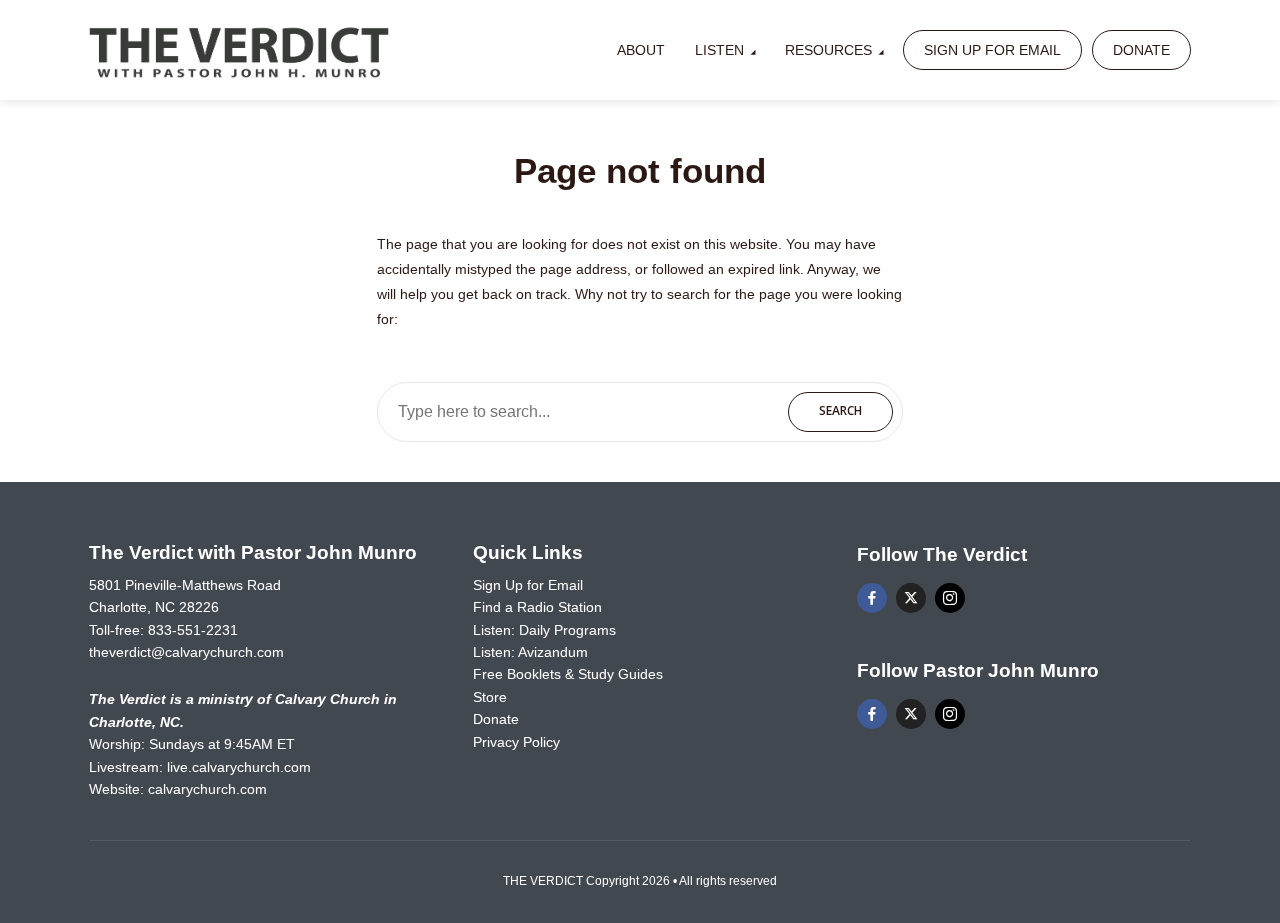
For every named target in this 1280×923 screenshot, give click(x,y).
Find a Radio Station (537, 607)
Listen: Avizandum (530, 652)
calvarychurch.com (207, 789)
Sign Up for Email (992, 50)
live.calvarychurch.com (239, 767)
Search (840, 410)
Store (490, 697)
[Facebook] (872, 598)
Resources (828, 50)
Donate (1141, 50)
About (641, 50)
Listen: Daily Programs (544, 630)
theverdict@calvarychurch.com (186, 652)
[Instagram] (950, 598)
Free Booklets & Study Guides (568, 674)
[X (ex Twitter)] (911, 598)
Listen (719, 50)
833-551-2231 (193, 630)
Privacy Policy (516, 742)
